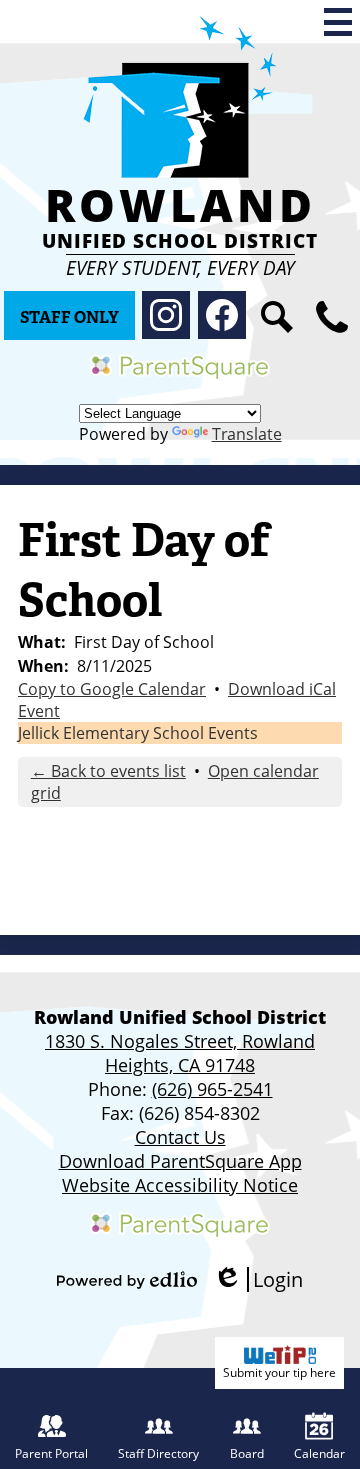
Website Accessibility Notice (180, 1185)
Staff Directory (158, 1453)
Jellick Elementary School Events (138, 733)
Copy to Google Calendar (112, 689)
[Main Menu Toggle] (338, 22)
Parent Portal (51, 1453)
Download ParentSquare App (180, 1161)
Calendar (319, 1453)
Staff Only (69, 317)
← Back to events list (108, 771)
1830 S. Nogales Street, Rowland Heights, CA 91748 (180, 1053)
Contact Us (180, 1137)
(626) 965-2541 (212, 1089)
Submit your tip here (279, 1372)
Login (258, 1279)
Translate (247, 434)
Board (247, 1453)
